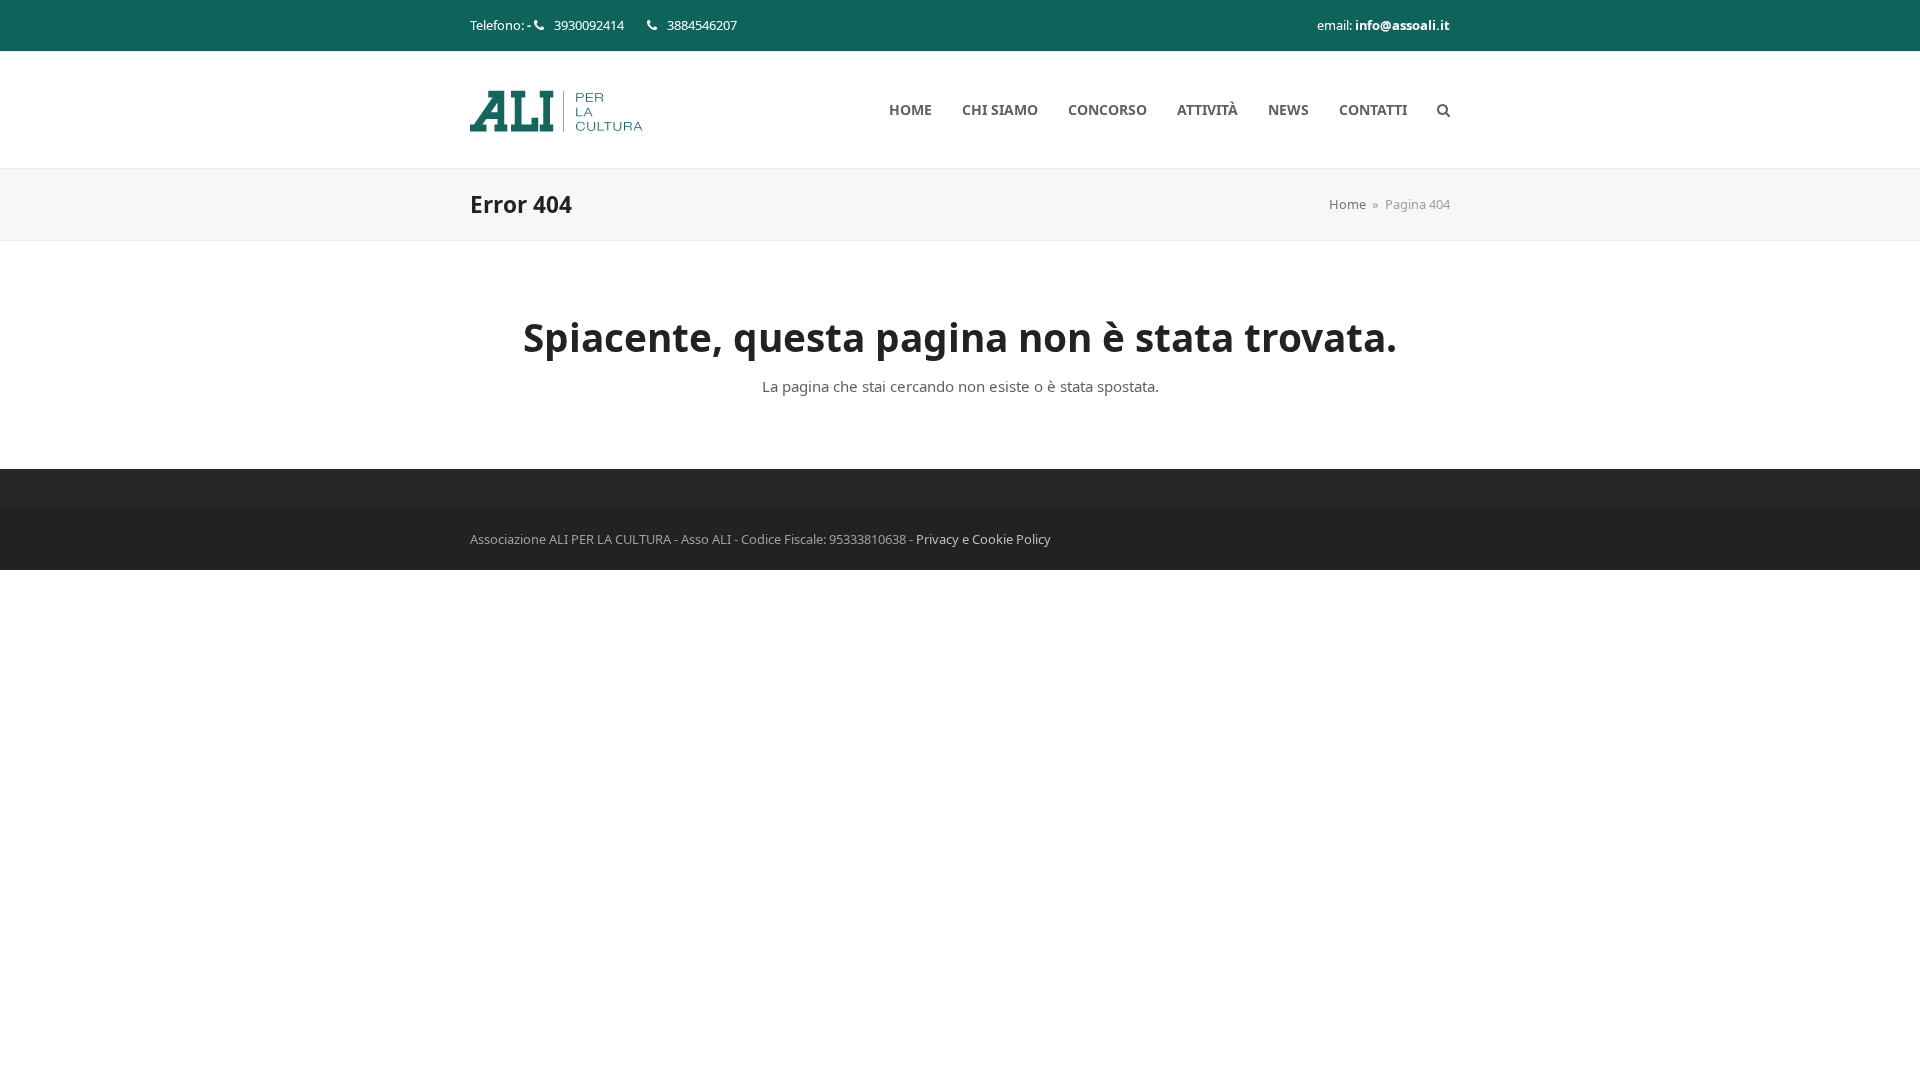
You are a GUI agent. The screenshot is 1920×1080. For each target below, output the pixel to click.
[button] (1443, 110)
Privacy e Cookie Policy (983, 539)
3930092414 (589, 25)
